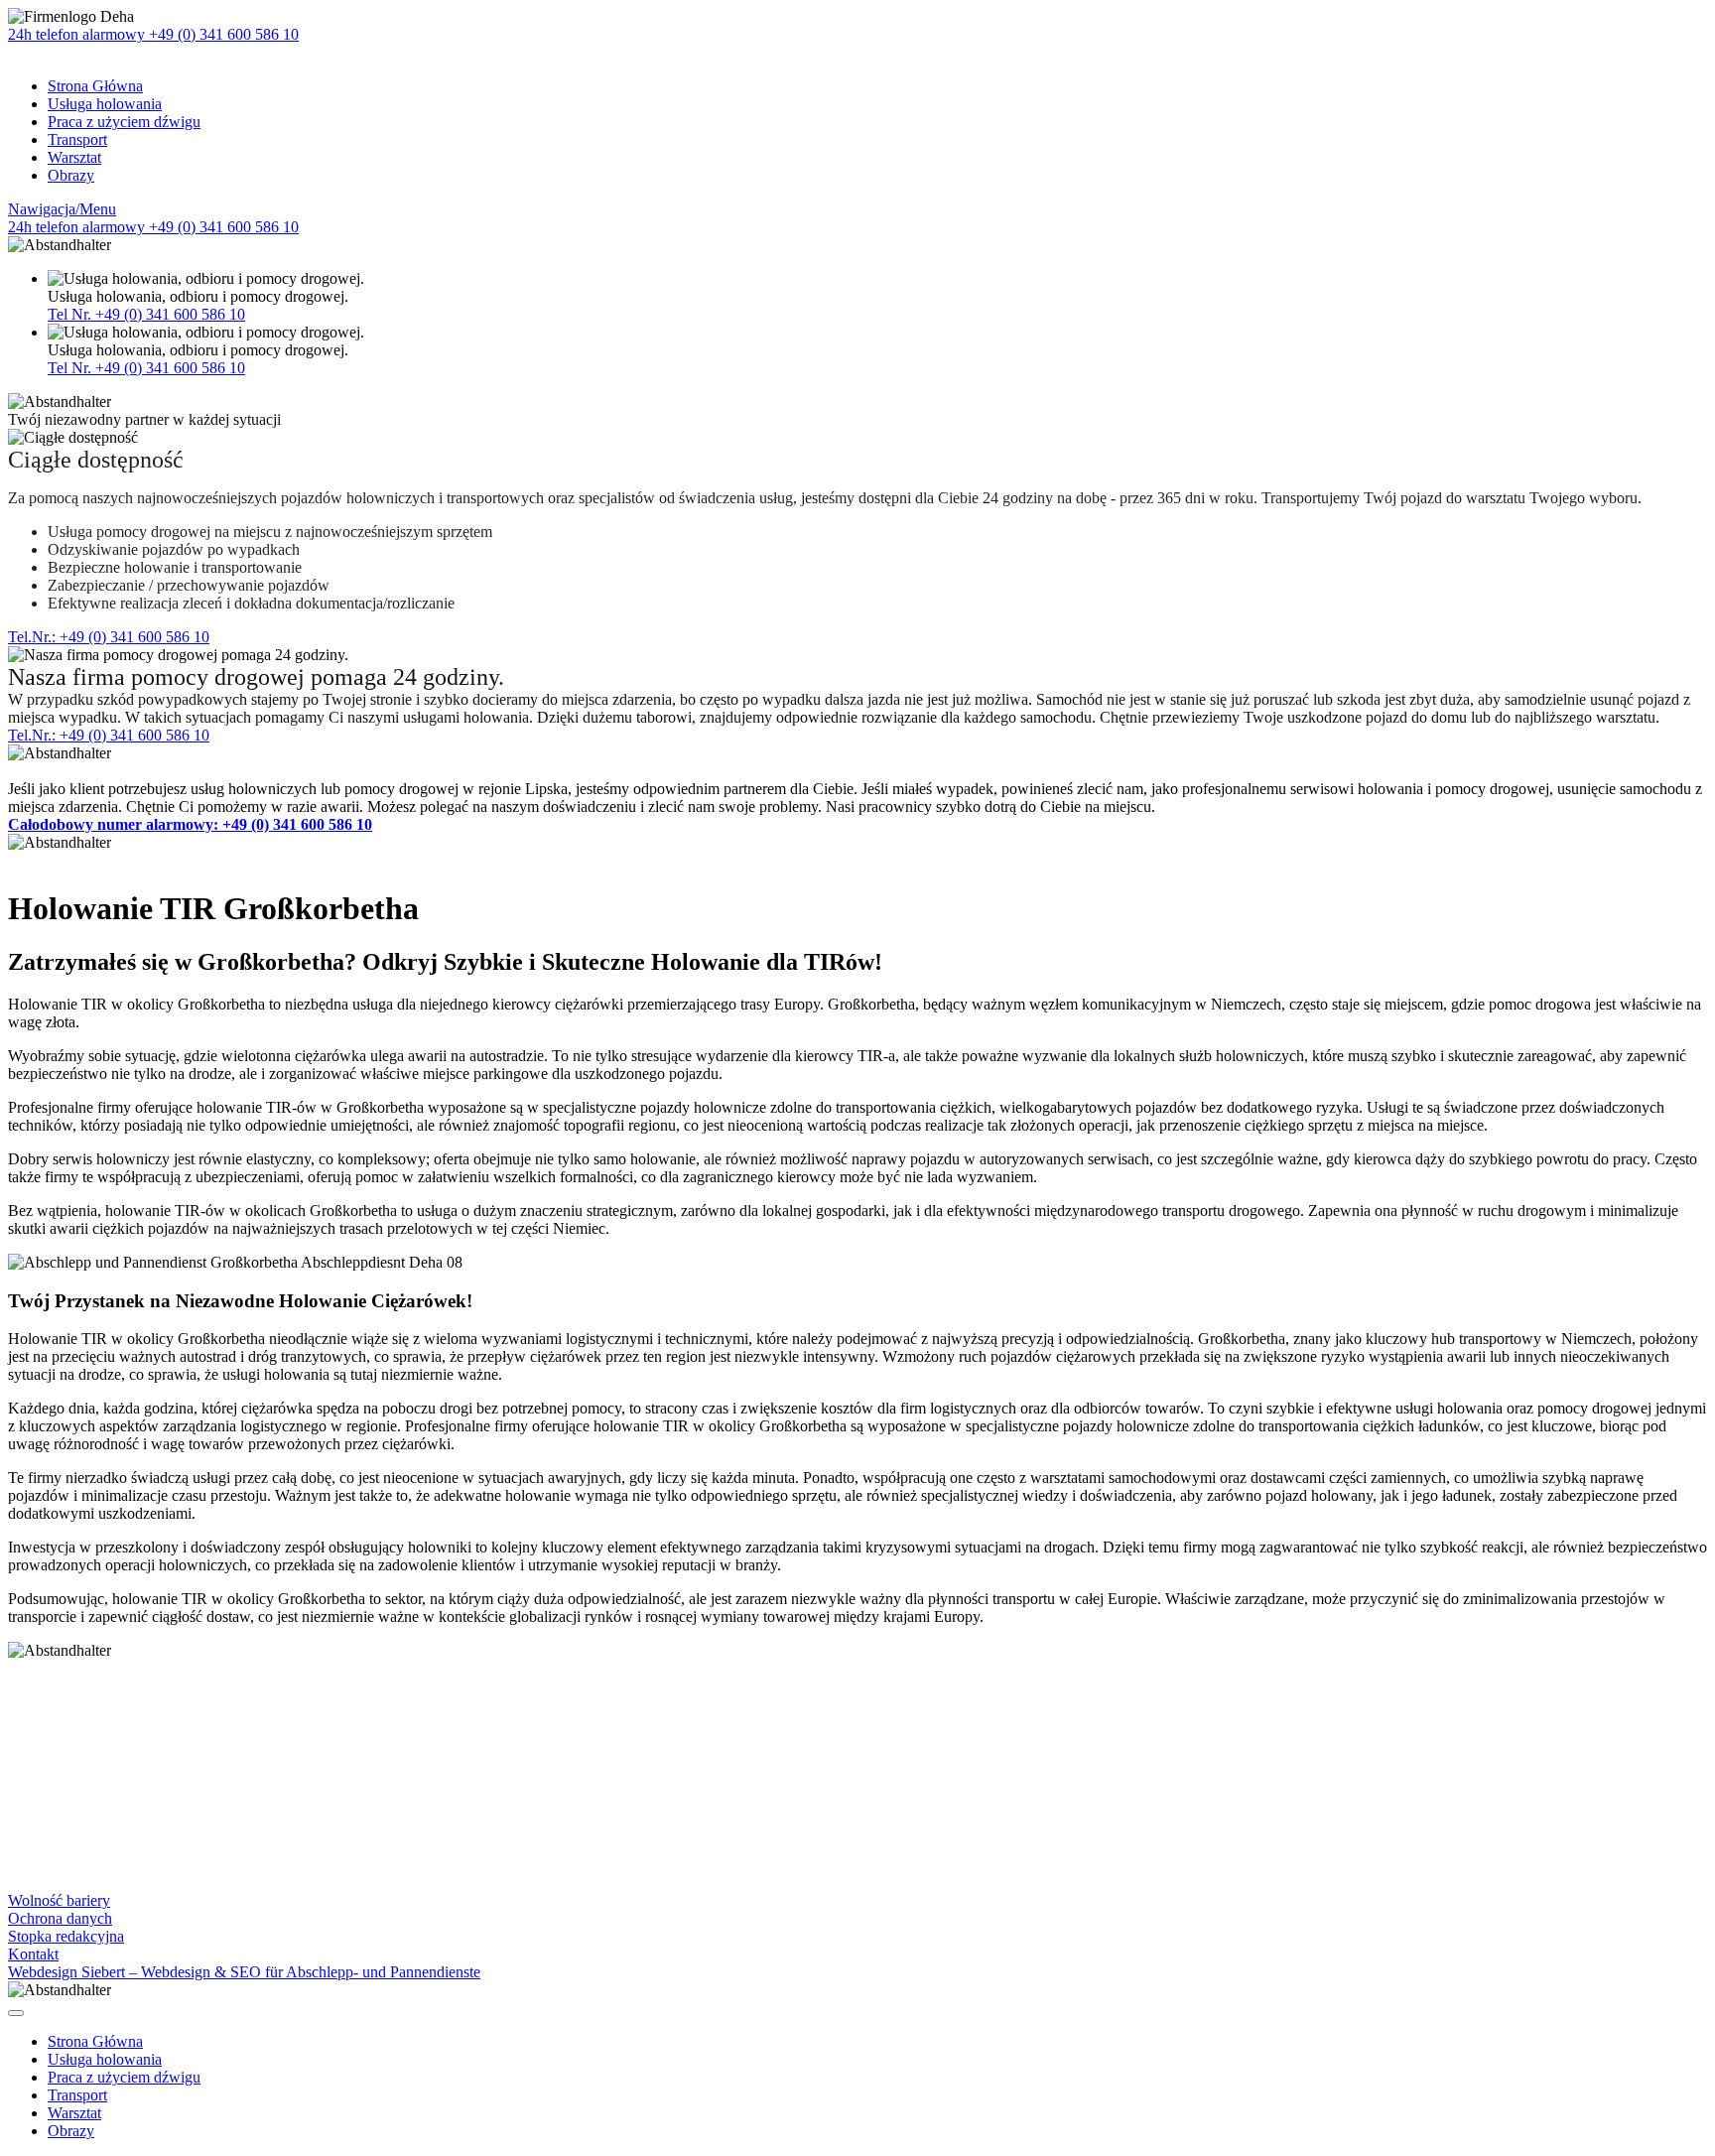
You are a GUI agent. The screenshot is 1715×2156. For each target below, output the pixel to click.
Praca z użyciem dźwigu (124, 122)
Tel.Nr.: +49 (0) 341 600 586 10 (109, 637)
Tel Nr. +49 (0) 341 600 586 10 (146, 314)
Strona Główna (95, 86)
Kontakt (33, 1954)
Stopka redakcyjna (66, 1936)
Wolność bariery (59, 1900)
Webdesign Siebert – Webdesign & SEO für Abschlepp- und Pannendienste (244, 1972)
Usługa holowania (105, 104)
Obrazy (71, 175)
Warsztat (74, 157)
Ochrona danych (60, 1918)
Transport (77, 139)
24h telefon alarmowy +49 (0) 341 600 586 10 (153, 34)
